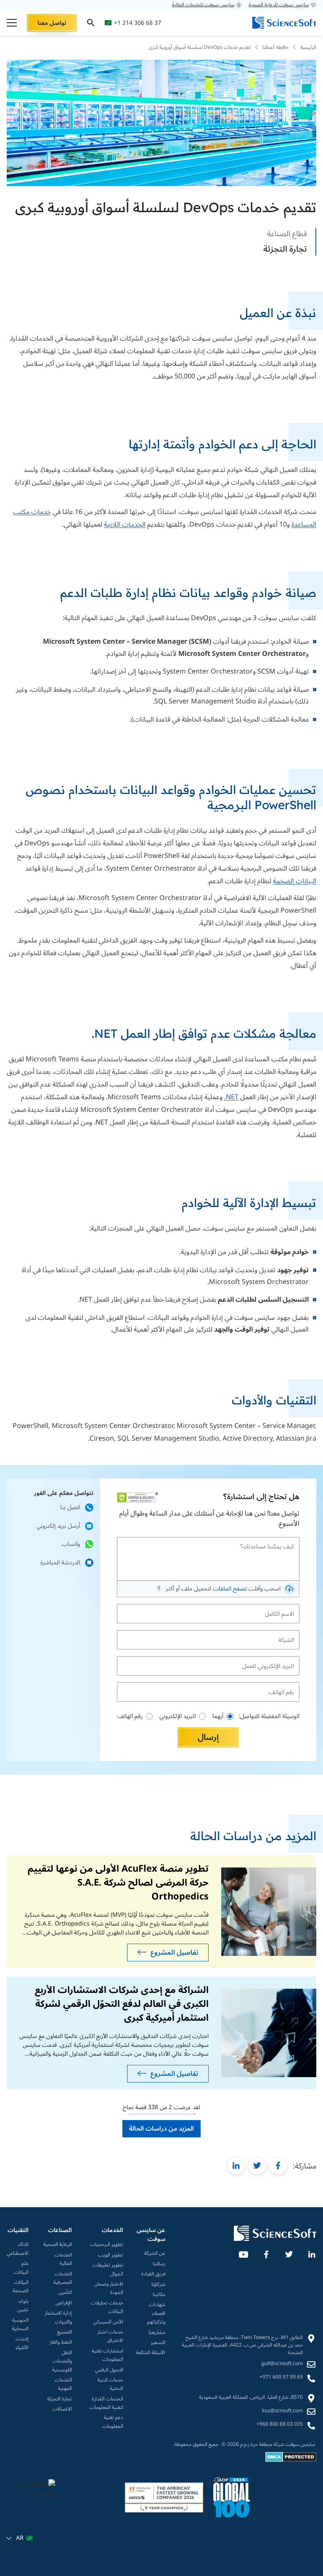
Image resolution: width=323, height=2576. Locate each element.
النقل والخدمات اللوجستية (62, 2362)
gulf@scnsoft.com (282, 2364)
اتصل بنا (70, 1507)
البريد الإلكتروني (177, 1716)
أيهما (218, 1716)
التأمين (65, 2293)
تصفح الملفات (230, 1589)
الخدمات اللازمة (125, 525)
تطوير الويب (111, 2255)
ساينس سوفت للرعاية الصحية (279, 5)
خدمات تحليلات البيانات (107, 2308)
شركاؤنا (158, 2285)
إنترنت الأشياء (22, 2343)
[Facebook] (266, 2253)
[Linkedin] (311, 2253)
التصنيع (65, 2332)
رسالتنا (159, 2264)
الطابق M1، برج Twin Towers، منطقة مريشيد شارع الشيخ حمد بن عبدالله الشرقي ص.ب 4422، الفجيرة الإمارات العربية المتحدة (242, 2345)
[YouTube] (243, 2253)
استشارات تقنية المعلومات (107, 2356)
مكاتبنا (159, 2295)
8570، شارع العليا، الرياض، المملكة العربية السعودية (251, 2398)
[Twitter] (289, 2253)
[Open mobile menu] (12, 23)
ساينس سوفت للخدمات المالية (203, 5)
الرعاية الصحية (58, 2245)
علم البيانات (21, 2268)
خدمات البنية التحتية (110, 2385)
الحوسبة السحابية (20, 2325)
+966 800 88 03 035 (280, 2424)
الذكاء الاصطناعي (18, 2249)
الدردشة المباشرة (60, 1562)
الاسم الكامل (282, 1607)
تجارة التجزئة (60, 2399)
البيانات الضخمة (295, 881)
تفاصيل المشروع (174, 1953)
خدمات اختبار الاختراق (110, 2337)
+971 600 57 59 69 (281, 2377)
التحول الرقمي (109, 2370)
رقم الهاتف (284, 1685)
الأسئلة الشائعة (151, 2353)
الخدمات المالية (63, 2260)
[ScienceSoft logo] (284, 23)
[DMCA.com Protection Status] (291, 2460)
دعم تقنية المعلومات (113, 2422)
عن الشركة (155, 2254)
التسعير (158, 2343)
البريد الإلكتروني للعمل (272, 1659)
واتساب (71, 1544)
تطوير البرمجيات (107, 2245)
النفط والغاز (61, 2342)
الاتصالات (62, 2409)
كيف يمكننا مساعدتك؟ (272, 1540)
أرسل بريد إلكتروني (58, 1526)
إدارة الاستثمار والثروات (58, 2318)
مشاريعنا (157, 2333)
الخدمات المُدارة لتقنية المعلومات (106, 2404)
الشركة (288, 1633)
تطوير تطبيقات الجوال (108, 2270)
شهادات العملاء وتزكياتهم (156, 2314)
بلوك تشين (23, 2306)
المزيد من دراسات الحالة (161, 2128)
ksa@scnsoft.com (282, 2411)
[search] (91, 23)
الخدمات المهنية (63, 2385)
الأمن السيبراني (108, 2322)
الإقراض (64, 2303)
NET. (231, 1097)
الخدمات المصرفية (63, 2279)
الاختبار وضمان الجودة (109, 2289)
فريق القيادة (153, 2274)
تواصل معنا (52, 23)
